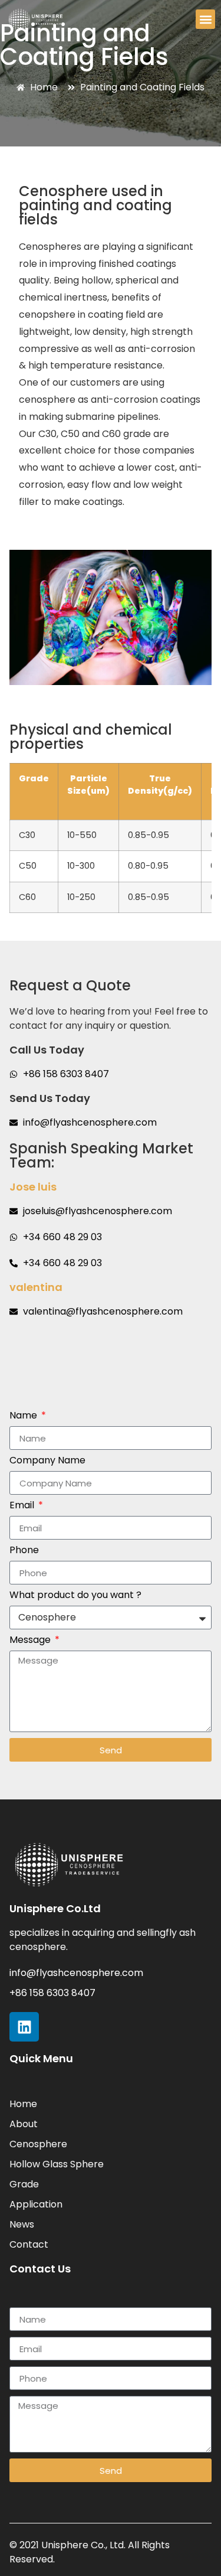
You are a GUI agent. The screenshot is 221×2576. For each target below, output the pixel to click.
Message (31, 1641)
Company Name (47, 1461)
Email (23, 1506)
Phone (24, 1551)
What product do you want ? (75, 1596)
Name (24, 1416)
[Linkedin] (24, 2027)
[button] (205, 19)
